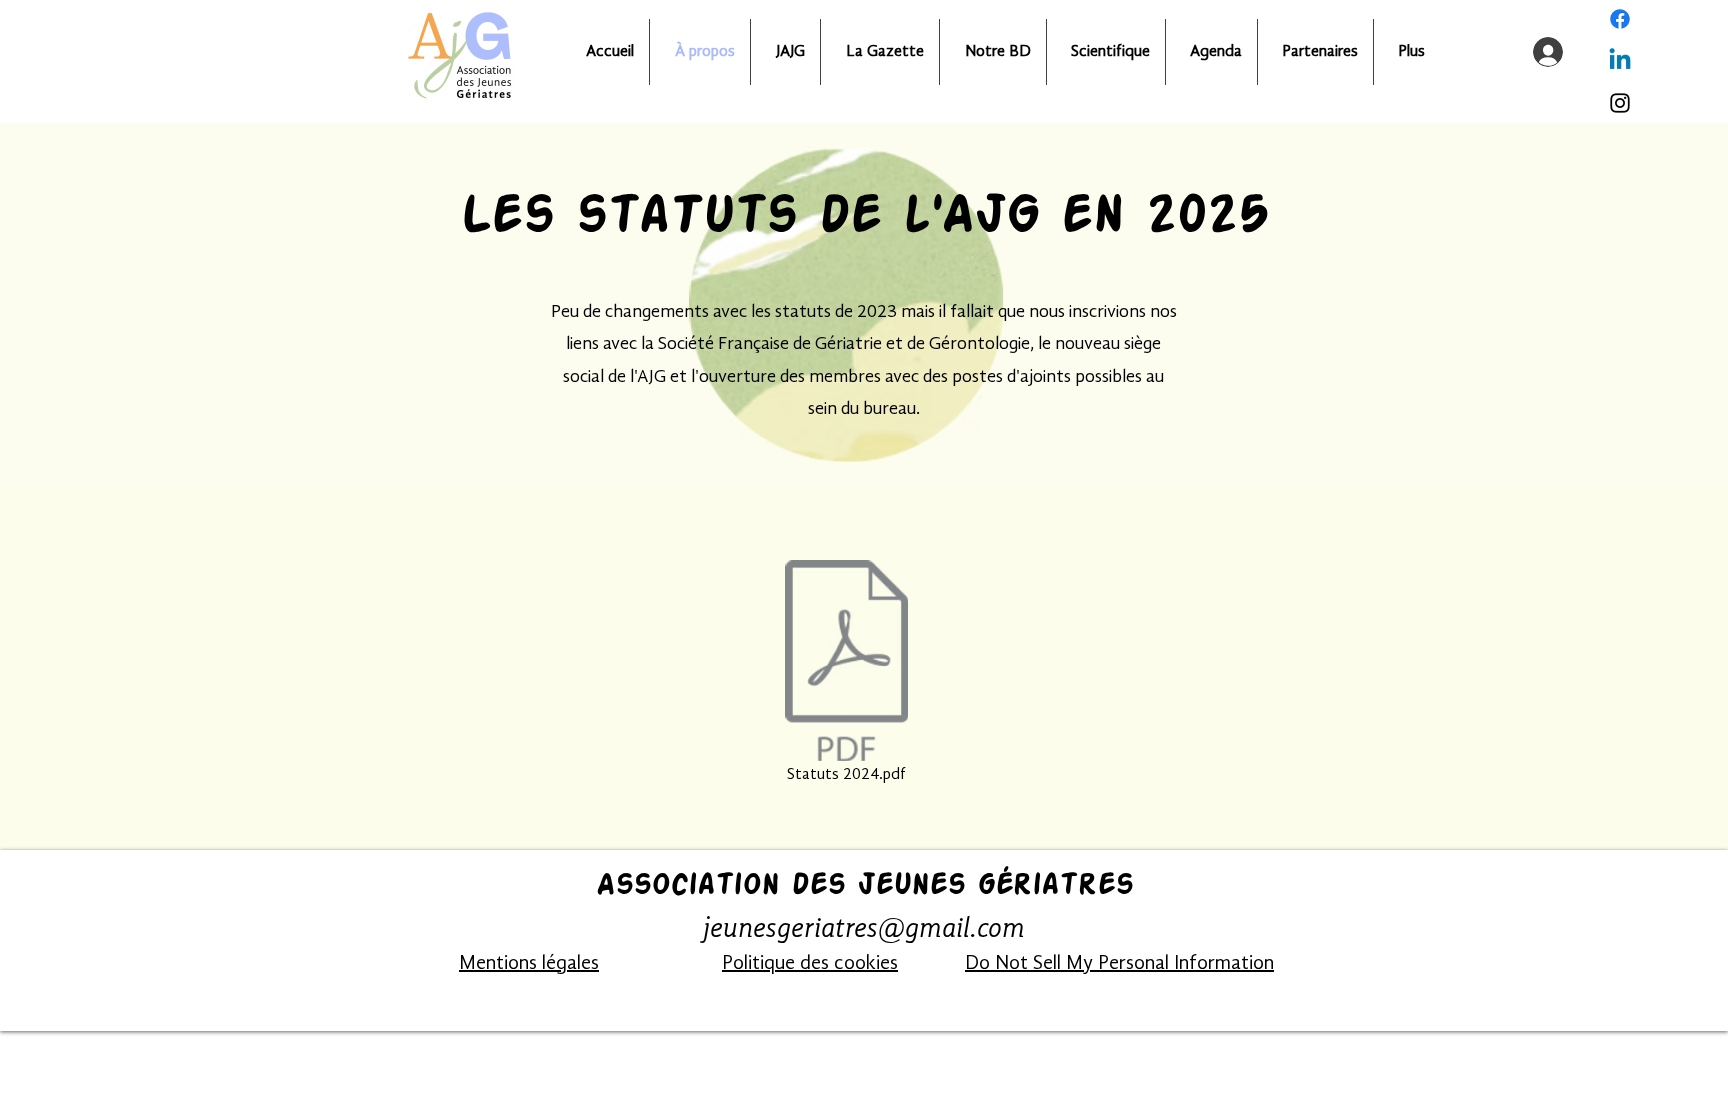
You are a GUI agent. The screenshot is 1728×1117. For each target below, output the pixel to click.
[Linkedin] (1620, 61)
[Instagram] (1620, 103)
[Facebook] (1620, 19)
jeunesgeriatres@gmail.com (864, 930)
